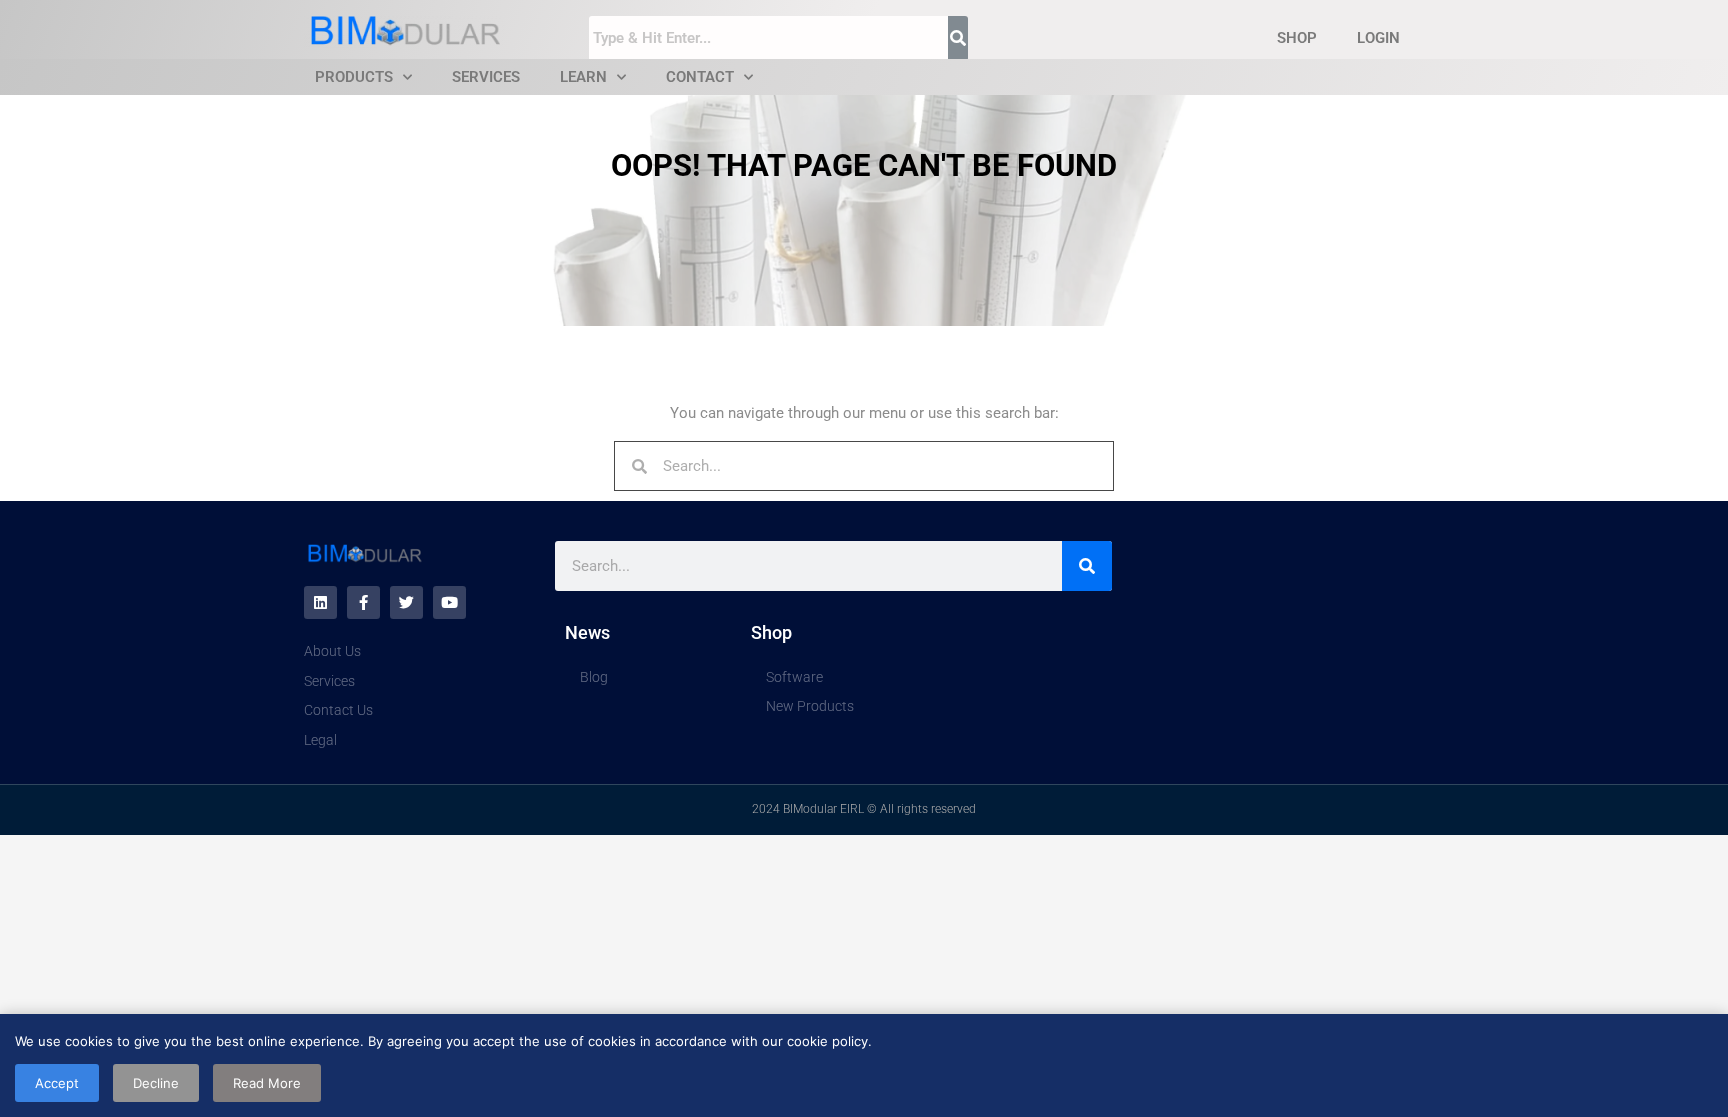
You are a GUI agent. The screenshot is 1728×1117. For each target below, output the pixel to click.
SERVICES (486, 77)
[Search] (1087, 566)
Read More (267, 1083)
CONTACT (700, 77)
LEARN (583, 77)
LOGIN (1378, 38)
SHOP (1297, 38)
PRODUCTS (354, 77)
